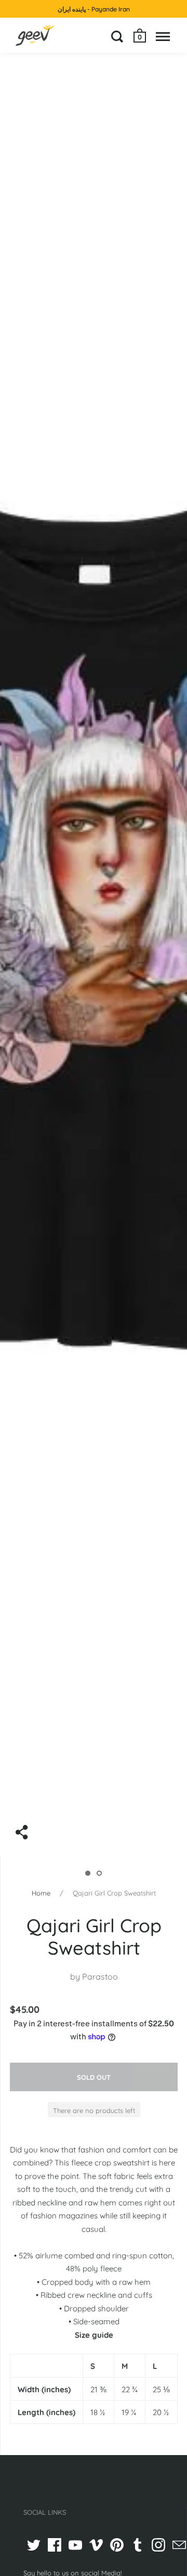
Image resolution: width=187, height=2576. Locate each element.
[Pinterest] (117, 2545)
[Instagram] (158, 2545)
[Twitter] (34, 2545)
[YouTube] (75, 2545)
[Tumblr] (138, 2545)
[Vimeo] (96, 2545)
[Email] (179, 2545)
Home (41, 1893)
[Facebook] (55, 2545)
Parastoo (100, 1977)
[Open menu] (163, 36)
